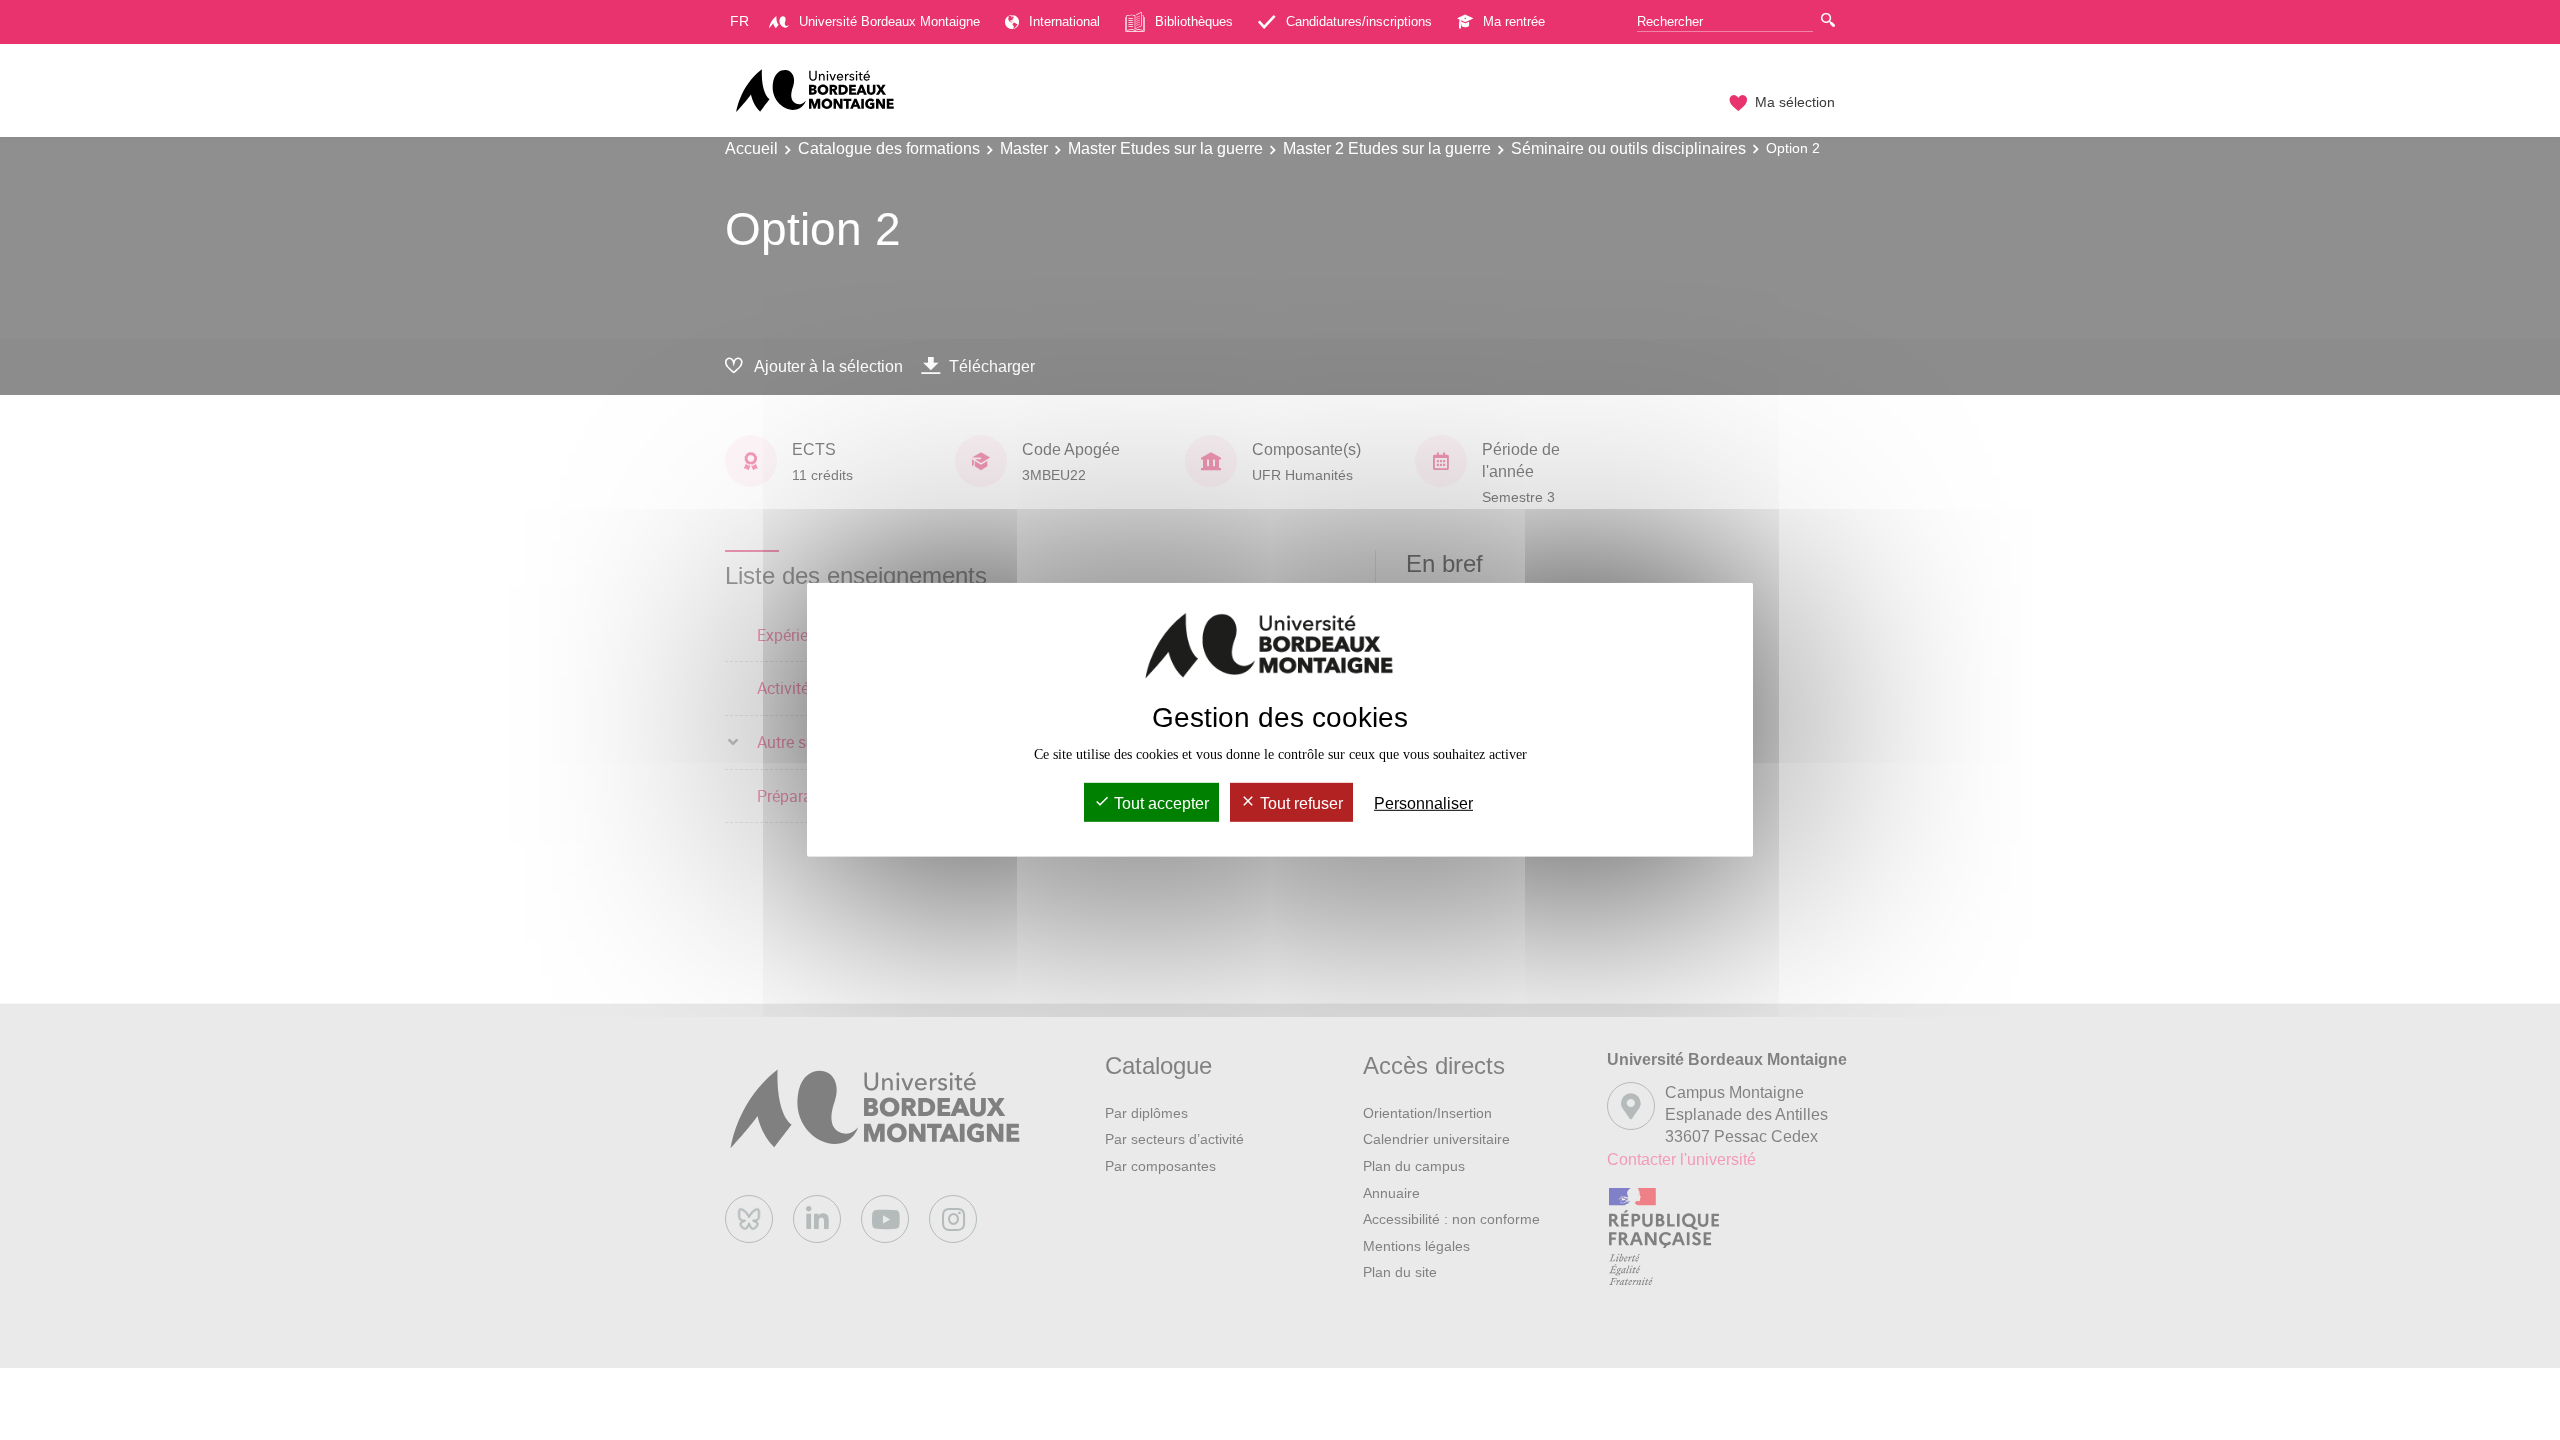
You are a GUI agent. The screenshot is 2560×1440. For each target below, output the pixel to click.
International (1064, 21)
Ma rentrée (1514, 21)
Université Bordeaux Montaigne (889, 21)
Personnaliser (1423, 803)
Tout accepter (1159, 803)
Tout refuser (1299, 803)
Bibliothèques (1194, 21)
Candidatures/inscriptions (1359, 21)
